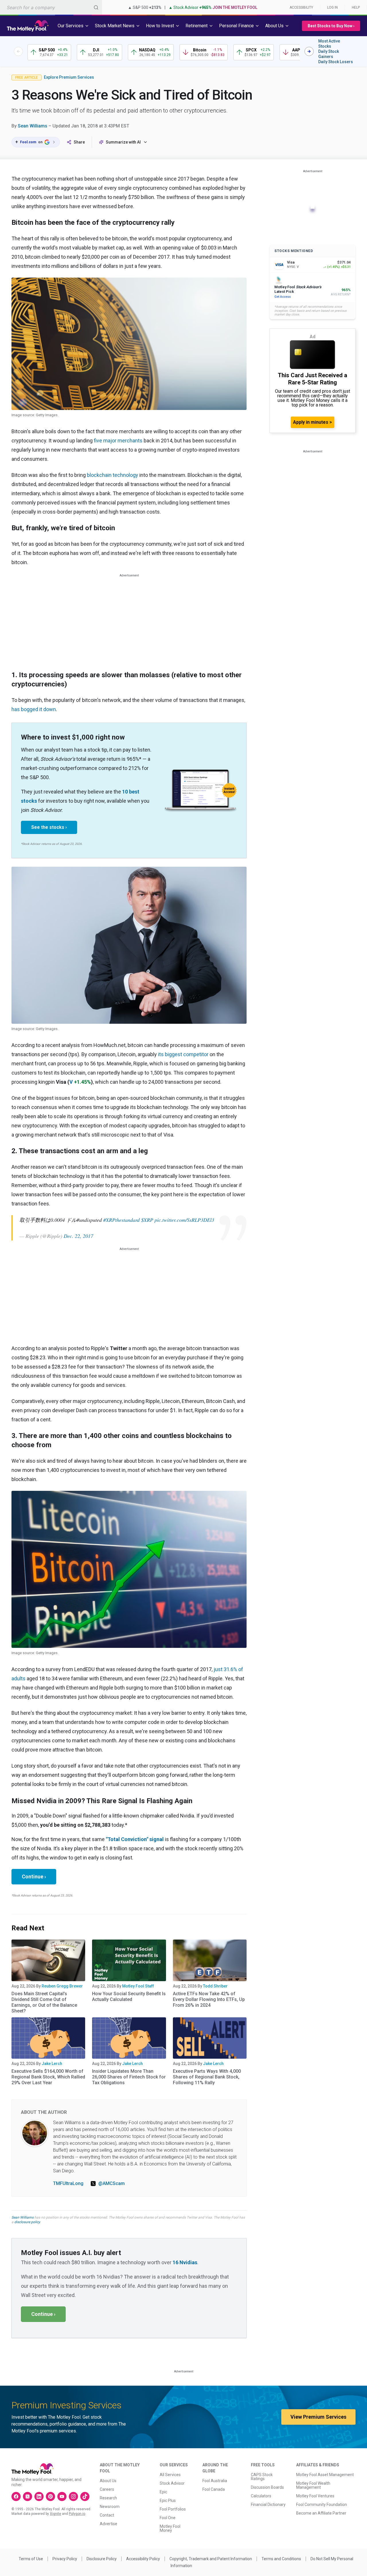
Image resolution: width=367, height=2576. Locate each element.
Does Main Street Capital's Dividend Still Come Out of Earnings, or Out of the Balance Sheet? (44, 2002)
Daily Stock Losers (336, 62)
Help (356, 7)
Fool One (168, 2518)
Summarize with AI (123, 142)
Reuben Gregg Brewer (62, 1986)
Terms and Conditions (281, 2559)
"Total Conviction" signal (135, 1839)
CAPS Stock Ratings (262, 2477)
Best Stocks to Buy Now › (331, 26)
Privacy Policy (65, 2559)
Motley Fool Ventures (315, 2496)
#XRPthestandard (121, 1220)
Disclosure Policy (102, 2559)
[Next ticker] (309, 51)
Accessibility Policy (143, 2559)
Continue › (34, 1877)
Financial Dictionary (268, 2505)
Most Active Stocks (329, 44)
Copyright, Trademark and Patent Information (211, 2559)
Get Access (283, 297)
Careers (107, 2489)
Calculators (261, 2496)
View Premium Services (318, 2417)
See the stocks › (49, 827)
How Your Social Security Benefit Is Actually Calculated (129, 1997)
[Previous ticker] (18, 51)
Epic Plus (168, 2500)
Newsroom (110, 2507)
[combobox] (51, 7)
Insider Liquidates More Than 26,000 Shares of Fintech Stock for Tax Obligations (129, 2077)
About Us (108, 2481)
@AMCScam (112, 2183)
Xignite (55, 2514)
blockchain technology (113, 475)
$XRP (147, 1220)
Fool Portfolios (173, 2509)
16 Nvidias (185, 2262)
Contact (107, 2515)
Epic (163, 2492)
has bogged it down (34, 709)
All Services (170, 2475)
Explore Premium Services (69, 77)
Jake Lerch (52, 2064)
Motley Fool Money (170, 2528)
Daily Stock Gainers (329, 54)
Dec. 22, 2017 (78, 1236)
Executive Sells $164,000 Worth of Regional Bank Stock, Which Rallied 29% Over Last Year (48, 2077)
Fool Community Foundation (322, 2505)
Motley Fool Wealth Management (313, 2485)
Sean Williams (33, 126)
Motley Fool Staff (138, 1986)
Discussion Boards (267, 2487)
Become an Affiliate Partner (321, 2513)
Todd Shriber (215, 1986)
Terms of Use (31, 2559)
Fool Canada (214, 2489)
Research (108, 2498)
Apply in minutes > (313, 422)
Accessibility (301, 7)
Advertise (109, 2524)
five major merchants (118, 441)
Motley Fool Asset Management (325, 2475)
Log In (332, 7)
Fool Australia (215, 2481)
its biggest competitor (183, 1054)
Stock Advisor (172, 2483)
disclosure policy (27, 2222)
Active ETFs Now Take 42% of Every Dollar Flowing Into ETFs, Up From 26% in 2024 (209, 1999)
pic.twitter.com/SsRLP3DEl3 (184, 1220)
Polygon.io (77, 2514)
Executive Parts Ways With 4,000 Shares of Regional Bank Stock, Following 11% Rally (207, 2077)
